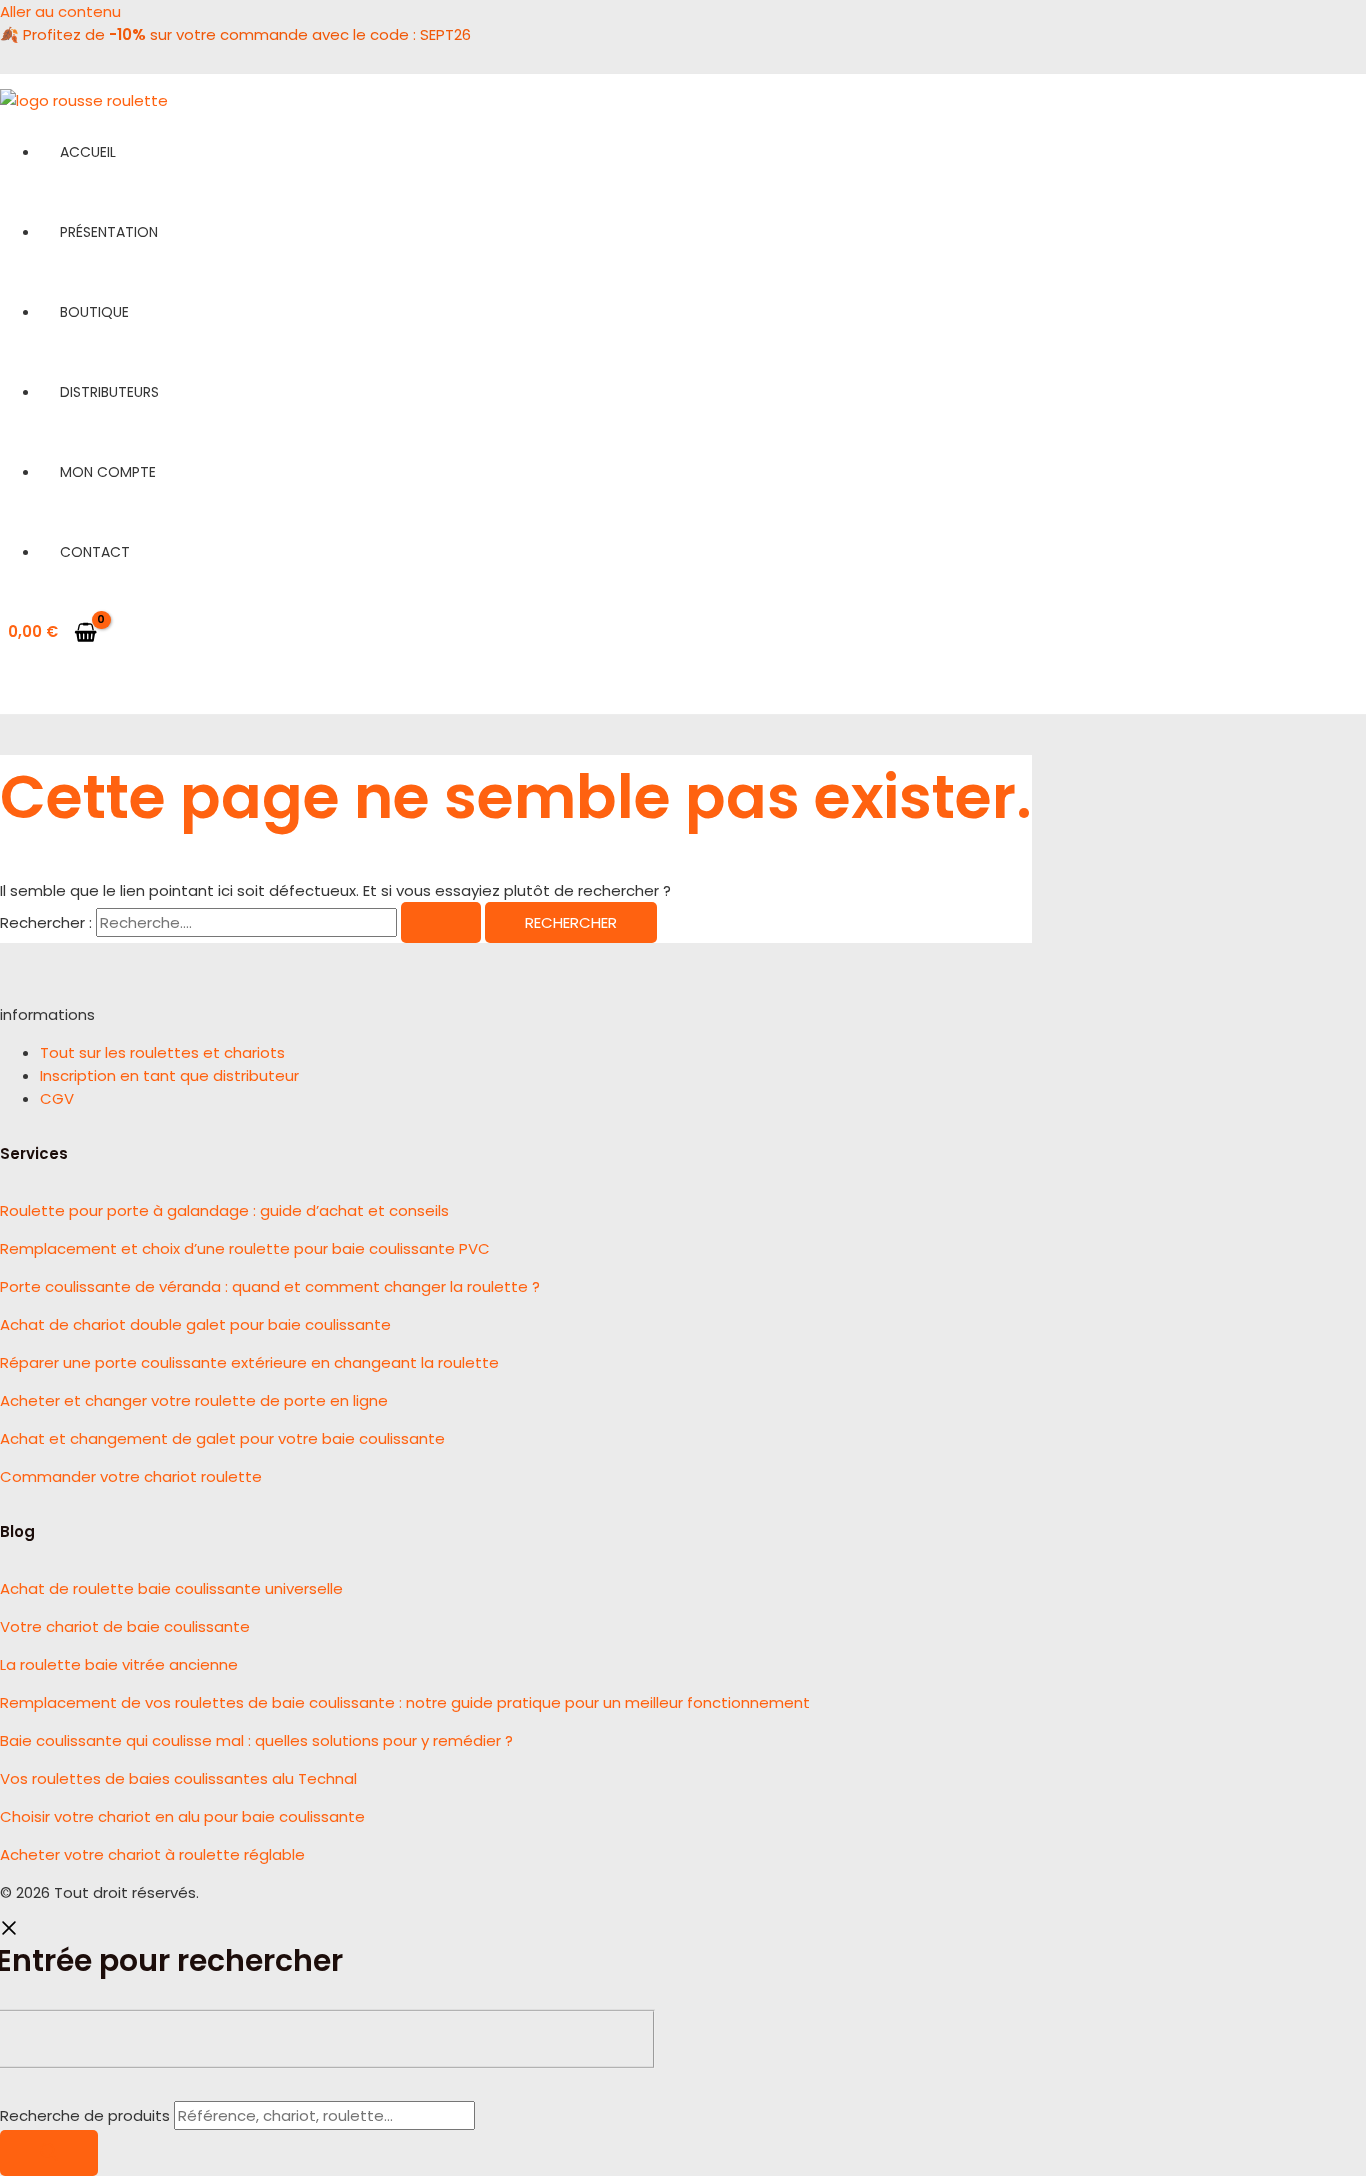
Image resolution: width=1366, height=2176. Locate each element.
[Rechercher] (49, 2153)
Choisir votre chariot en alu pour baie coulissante (182, 1816)
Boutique (94, 312)
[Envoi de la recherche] (441, 922)
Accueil (88, 152)
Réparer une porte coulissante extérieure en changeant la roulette (249, 1362)
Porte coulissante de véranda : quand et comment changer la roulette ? (270, 1286)
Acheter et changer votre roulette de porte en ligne (194, 1400)
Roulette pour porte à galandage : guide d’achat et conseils (224, 1210)
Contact (95, 552)
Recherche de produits (87, 2115)
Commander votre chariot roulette (131, 1476)
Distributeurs (109, 392)
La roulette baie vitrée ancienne (119, 1664)
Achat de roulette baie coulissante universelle (171, 1588)
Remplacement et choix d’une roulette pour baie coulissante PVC (245, 1248)
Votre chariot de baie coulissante (125, 1626)
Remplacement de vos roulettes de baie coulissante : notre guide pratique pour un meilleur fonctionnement (405, 1702)
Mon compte (108, 472)
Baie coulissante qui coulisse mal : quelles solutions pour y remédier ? (256, 1740)
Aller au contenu (60, 11)
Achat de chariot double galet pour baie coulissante (195, 1324)
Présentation (109, 232)
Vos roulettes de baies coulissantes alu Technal (178, 1778)
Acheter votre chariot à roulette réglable (152, 1854)
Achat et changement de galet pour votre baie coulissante (222, 1438)
